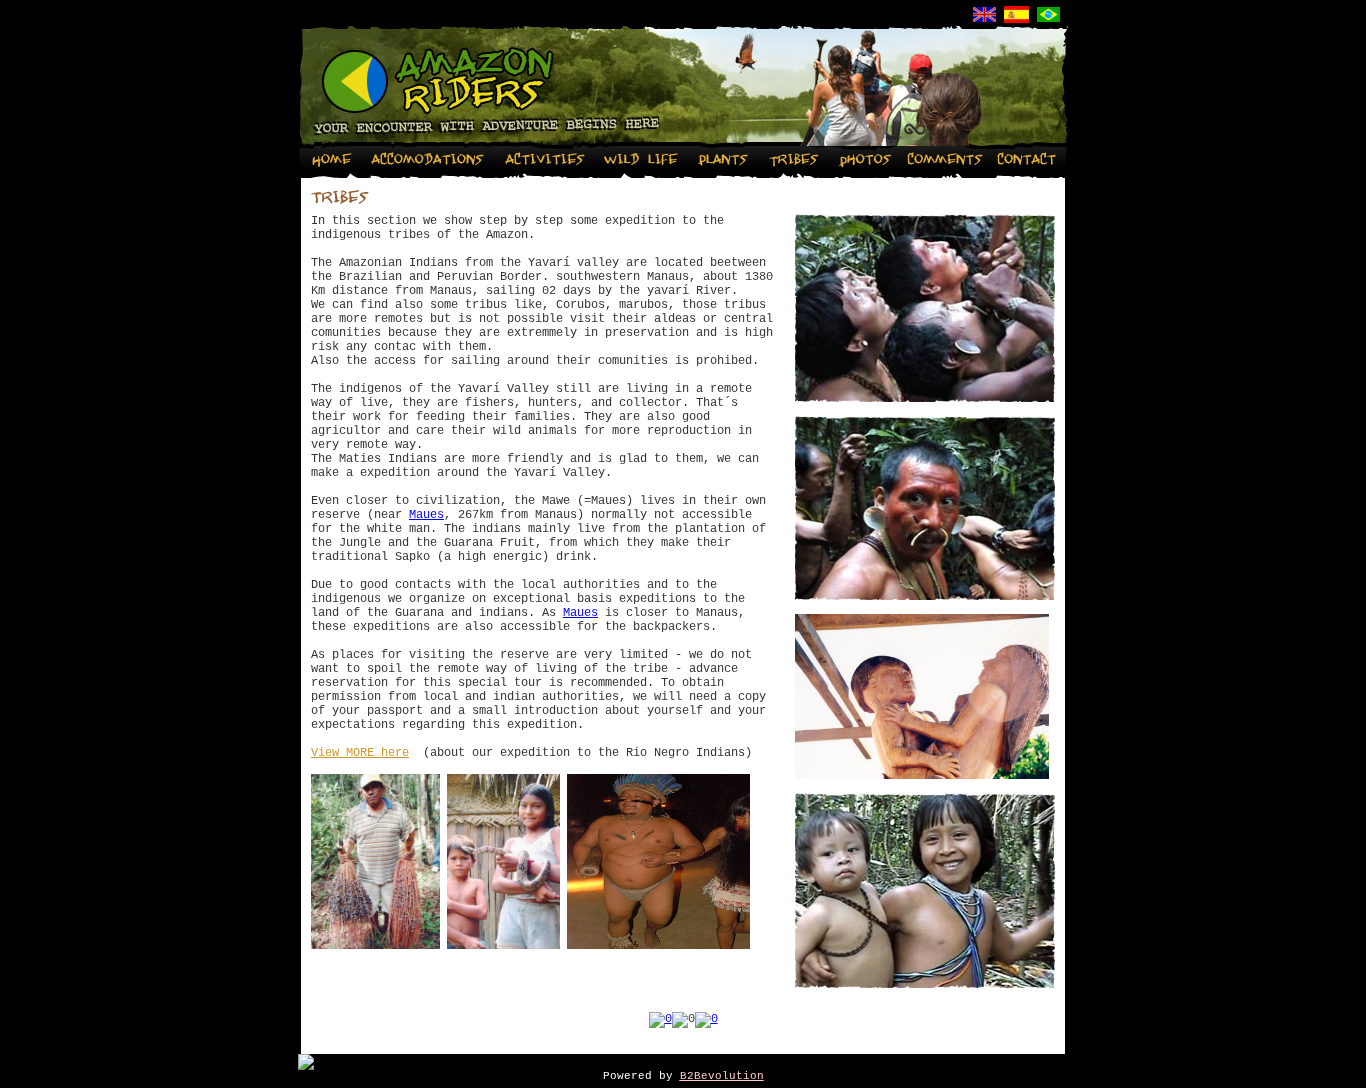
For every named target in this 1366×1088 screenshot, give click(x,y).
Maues (426, 515)
